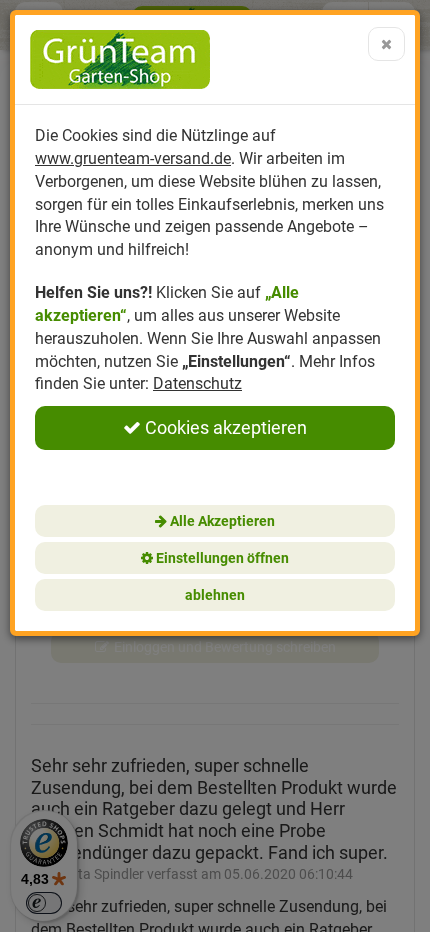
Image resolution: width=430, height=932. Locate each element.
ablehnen (215, 595)
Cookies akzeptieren (224, 427)
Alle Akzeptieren (221, 521)
